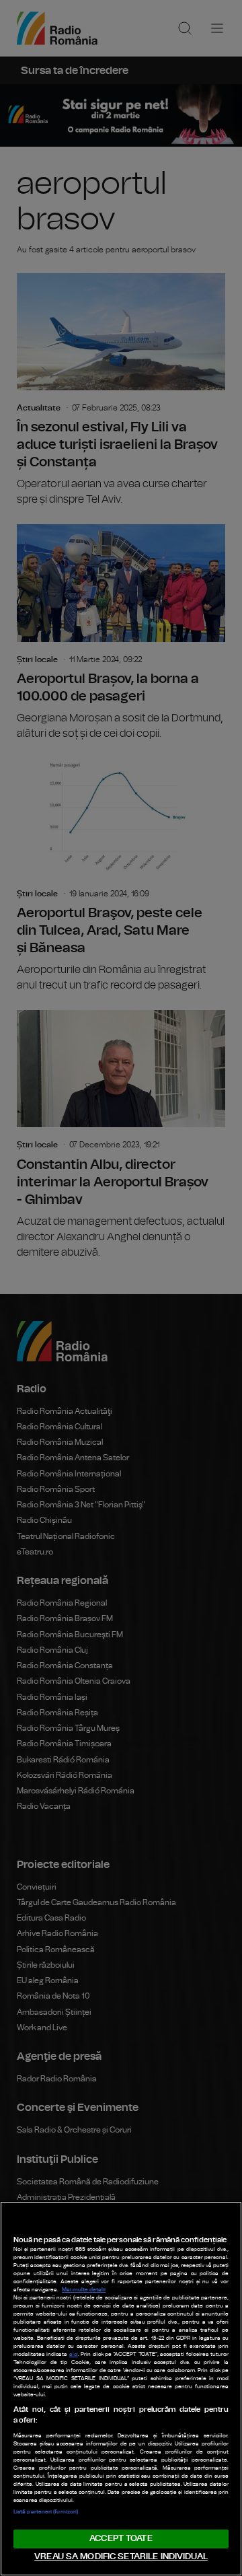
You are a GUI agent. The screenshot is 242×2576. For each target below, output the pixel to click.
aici (74, 2355)
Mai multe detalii (84, 2290)
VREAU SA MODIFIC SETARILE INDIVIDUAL (121, 2557)
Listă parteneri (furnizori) (46, 2512)
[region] (121, 2389)
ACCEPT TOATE (121, 2539)
